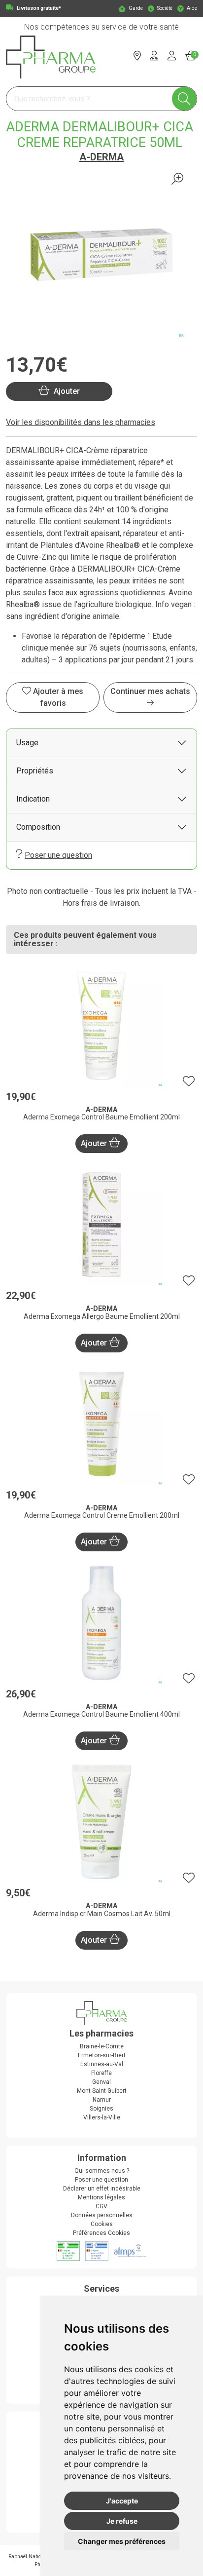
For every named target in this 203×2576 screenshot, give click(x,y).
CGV (101, 2206)
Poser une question (58, 855)
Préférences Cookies (101, 2233)
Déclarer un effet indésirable (102, 2189)
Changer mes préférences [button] (122, 2541)
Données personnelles (102, 2215)
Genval (101, 2082)
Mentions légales (101, 2197)
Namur (102, 2100)
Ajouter (95, 1143)
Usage (27, 743)
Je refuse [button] (122, 2521)
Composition (38, 827)
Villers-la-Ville (102, 2117)
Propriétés (35, 771)
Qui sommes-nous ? (102, 2171)
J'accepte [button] (122, 2501)
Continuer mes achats (150, 691)
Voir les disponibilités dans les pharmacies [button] (81, 422)
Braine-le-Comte (102, 2046)
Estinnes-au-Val (102, 2064)
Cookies (102, 2224)
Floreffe (101, 2073)
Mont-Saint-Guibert (102, 2091)
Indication (33, 799)
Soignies (101, 2109)
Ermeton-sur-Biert (102, 2055)
